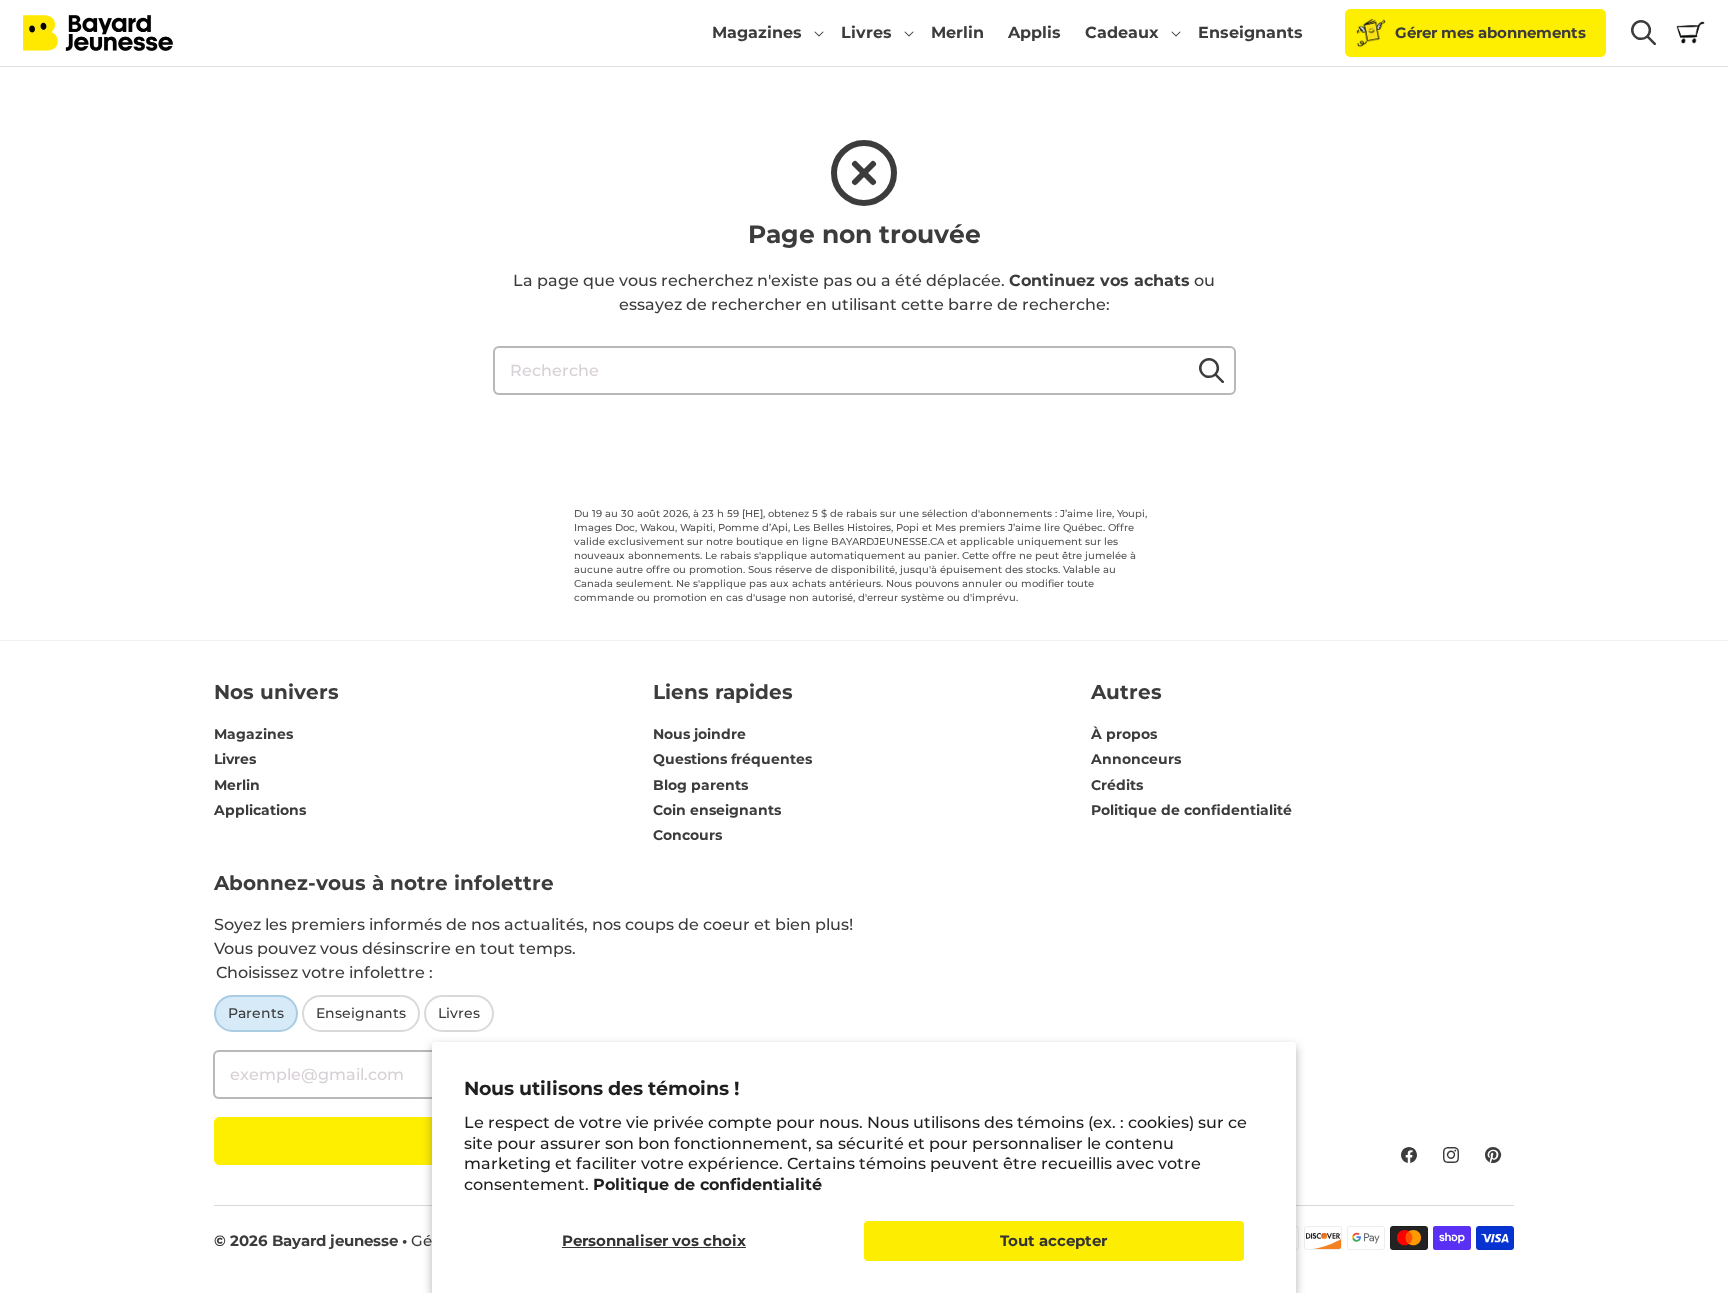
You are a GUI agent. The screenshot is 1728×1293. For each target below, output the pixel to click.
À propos (1124, 734)
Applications (260, 810)
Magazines (253, 734)
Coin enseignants (717, 810)
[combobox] (864, 370)
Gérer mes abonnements (1490, 32)
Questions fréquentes (732, 759)
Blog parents (700, 785)
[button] (764, 33)
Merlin (237, 785)
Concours (687, 835)
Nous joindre (699, 734)
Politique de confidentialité (707, 1184)
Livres (235, 759)
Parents (256, 1013)
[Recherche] (1212, 370)
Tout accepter (1053, 1240)
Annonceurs (1136, 759)
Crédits (1117, 785)
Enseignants (361, 1013)
